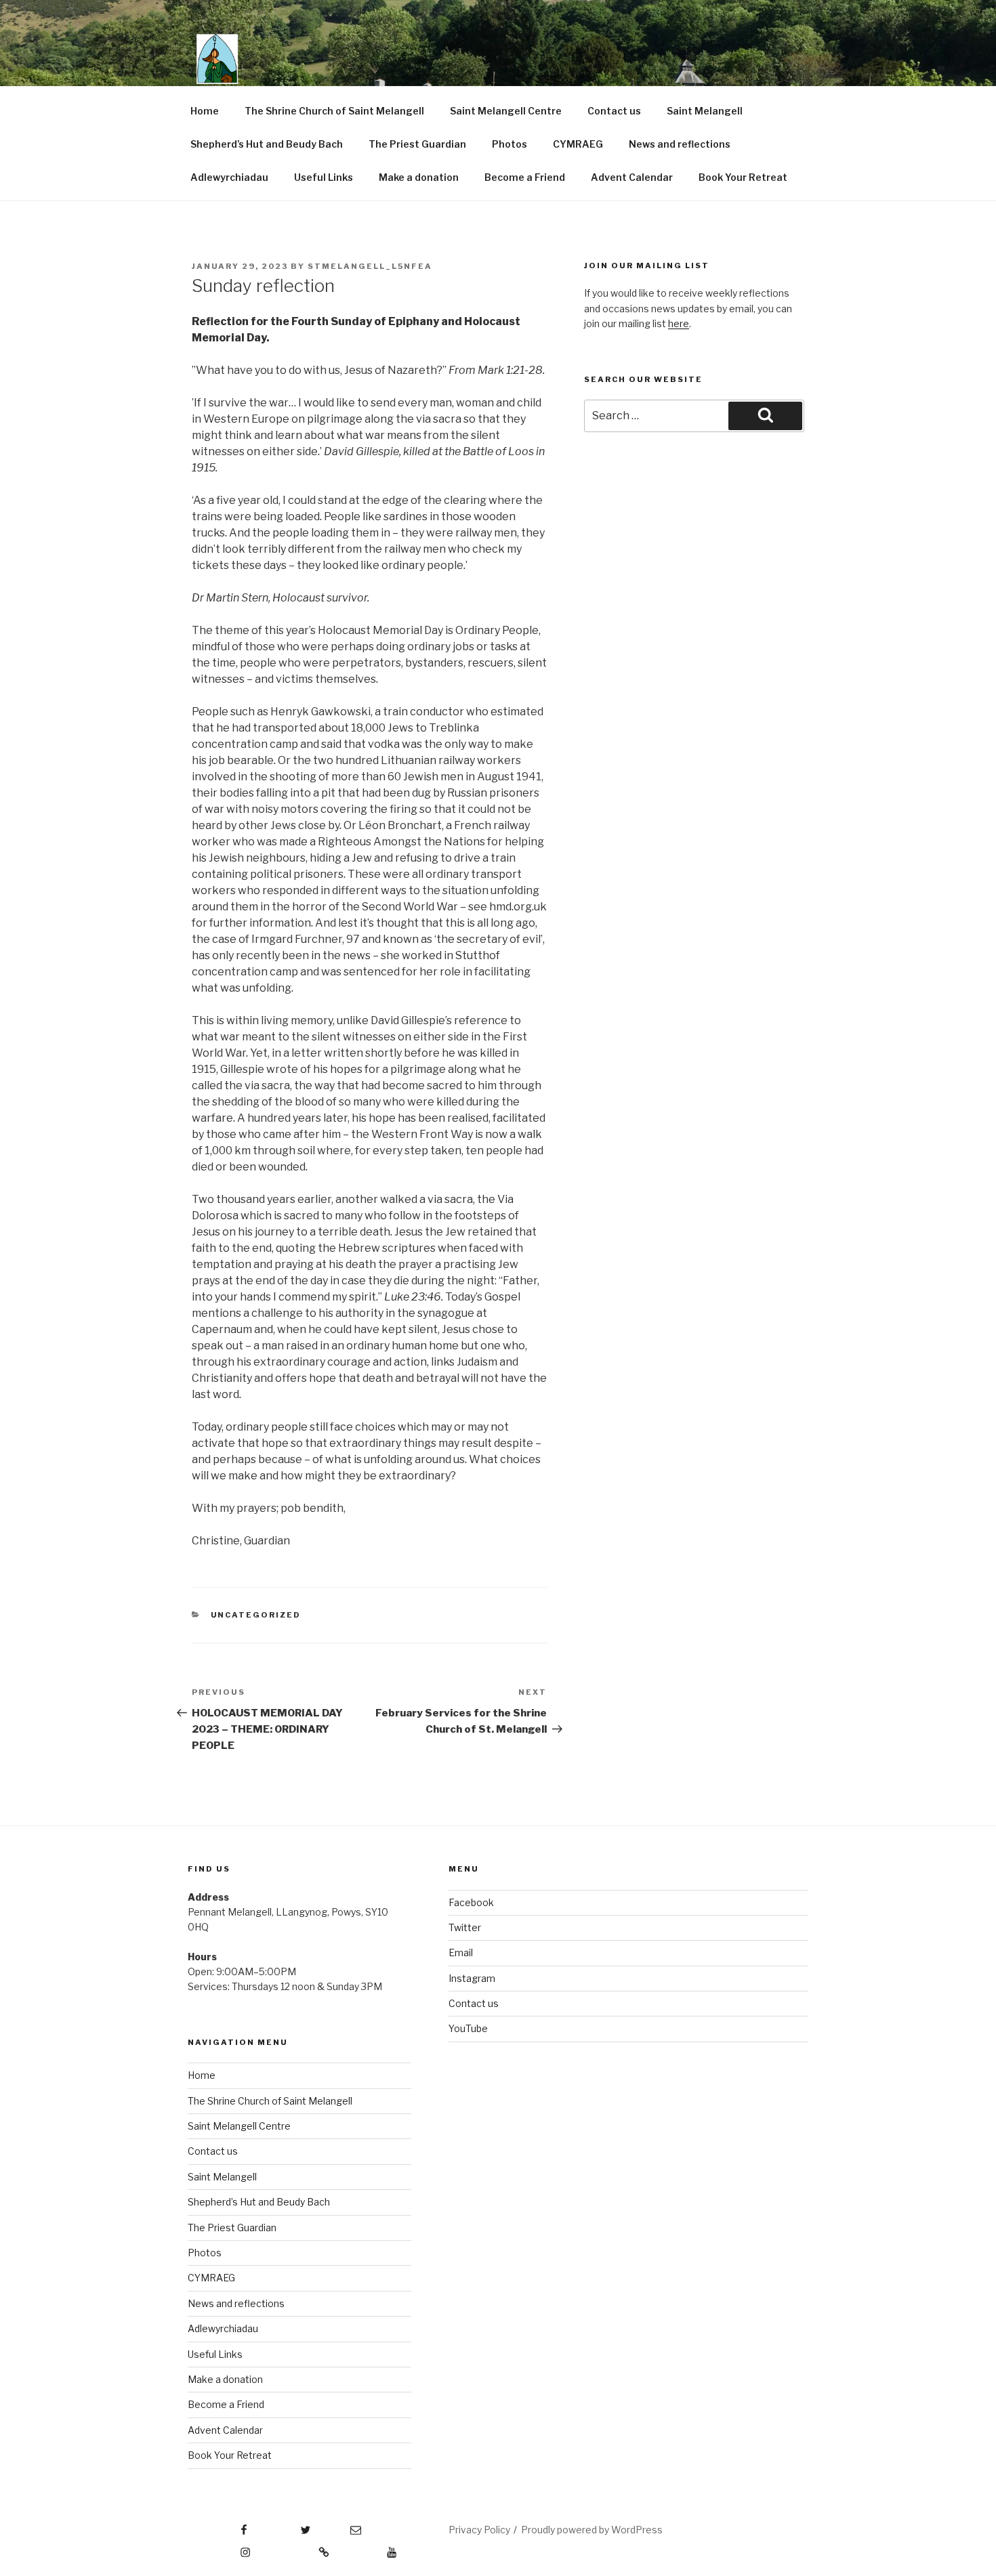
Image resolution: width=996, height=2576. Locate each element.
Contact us (614, 111)
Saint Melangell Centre (506, 111)
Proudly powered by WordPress (592, 2530)
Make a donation (419, 177)
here (679, 323)
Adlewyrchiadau (229, 177)
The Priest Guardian (417, 144)
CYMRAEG (578, 144)
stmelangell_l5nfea (370, 266)
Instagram (472, 1978)
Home (205, 111)
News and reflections (680, 144)
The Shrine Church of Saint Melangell (334, 111)
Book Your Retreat (743, 177)
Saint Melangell (705, 111)
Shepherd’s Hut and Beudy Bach (267, 144)
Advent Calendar (632, 177)
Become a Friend (525, 177)
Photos (510, 144)
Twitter (465, 1927)
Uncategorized (256, 1615)
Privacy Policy (479, 2530)
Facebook (471, 1902)
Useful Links (324, 177)
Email (461, 1952)
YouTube (468, 2028)
